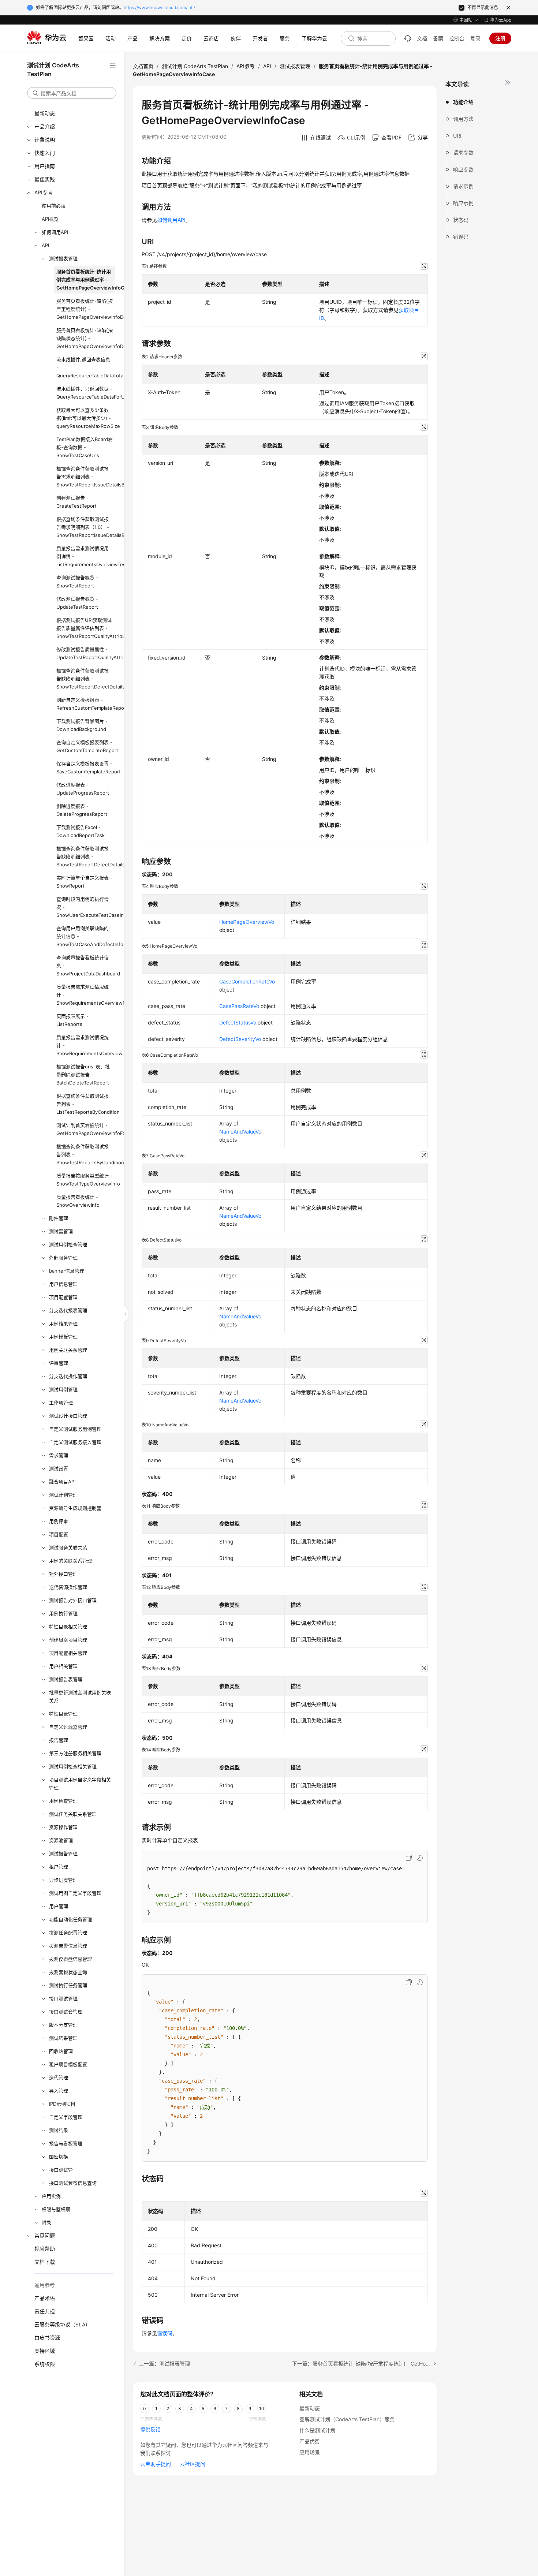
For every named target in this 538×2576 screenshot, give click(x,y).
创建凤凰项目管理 (68, 1640)
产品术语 (45, 2298)
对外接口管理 (63, 1574)
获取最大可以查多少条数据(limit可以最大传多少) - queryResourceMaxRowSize (86, 418)
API (45, 245)
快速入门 (45, 153)
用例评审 (59, 1521)
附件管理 (59, 1218)
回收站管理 (61, 2051)
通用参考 (45, 2285)
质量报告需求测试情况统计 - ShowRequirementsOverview (86, 1045)
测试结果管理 (63, 2038)
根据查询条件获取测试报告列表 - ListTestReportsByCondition (86, 1104)
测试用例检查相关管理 (73, 1766)
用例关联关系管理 (68, 1350)
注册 (500, 38)
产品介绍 (45, 126)
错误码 (461, 237)
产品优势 (310, 2441)
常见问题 (45, 2235)
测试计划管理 (63, 1495)
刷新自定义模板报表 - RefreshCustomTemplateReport (86, 704)
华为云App (501, 20)
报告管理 (59, 1740)
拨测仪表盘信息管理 (70, 1959)
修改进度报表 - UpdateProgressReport (83, 789)
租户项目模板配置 (68, 2064)
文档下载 (45, 2262)
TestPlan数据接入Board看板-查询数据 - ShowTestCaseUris (85, 447)
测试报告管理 (63, 1853)
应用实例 (51, 2196)
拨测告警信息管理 (68, 1946)
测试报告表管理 (66, 1679)
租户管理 (59, 1867)
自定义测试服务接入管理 (75, 1442)
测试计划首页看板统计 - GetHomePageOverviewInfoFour (86, 1129)
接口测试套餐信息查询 (73, 2183)
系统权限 (45, 2364)
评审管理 (59, 1363)
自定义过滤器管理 (68, 1727)
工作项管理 (61, 1403)
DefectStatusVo (238, 1022)
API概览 (50, 219)
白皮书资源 (47, 2338)
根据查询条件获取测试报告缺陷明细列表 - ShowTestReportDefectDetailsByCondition (86, 679)
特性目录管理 (63, 1714)
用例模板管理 (63, 1337)
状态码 (461, 220)
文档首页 (143, 66)
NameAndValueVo (240, 1132)
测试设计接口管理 (68, 1416)
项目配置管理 (63, 1297)
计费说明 (45, 140)
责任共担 (45, 2311)
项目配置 (59, 1534)
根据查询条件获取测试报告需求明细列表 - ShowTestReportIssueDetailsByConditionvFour (86, 477)
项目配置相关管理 (68, 1653)
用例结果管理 (63, 1324)
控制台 (457, 38)
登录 (475, 38)
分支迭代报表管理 (68, 1310)
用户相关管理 (63, 1666)
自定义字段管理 (66, 2117)
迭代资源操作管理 (68, 1587)
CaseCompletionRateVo (247, 981)
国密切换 (59, 2157)
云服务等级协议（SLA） (62, 2324)
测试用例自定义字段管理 (75, 1893)
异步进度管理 (63, 1880)
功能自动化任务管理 (70, 1919)
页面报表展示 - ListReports (72, 1020)
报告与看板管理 (66, 2143)
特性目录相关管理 (68, 1627)
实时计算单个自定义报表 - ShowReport (84, 882)
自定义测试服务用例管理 (75, 1429)
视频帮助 (45, 2249)
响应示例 (463, 203)
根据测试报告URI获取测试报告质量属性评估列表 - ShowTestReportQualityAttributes (86, 628)
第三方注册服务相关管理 (75, 1753)
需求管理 (59, 1455)
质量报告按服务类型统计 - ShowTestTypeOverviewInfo (86, 1180)
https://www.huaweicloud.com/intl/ (159, 8)
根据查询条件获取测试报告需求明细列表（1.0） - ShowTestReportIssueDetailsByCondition (86, 527)
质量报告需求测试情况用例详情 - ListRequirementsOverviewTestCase (86, 556)
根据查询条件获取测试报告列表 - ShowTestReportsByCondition (86, 1154)
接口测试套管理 (66, 2012)
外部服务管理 (63, 1258)
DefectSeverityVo (240, 1039)
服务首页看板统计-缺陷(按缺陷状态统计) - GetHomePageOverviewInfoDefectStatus (86, 338)
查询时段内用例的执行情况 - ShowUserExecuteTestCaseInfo (86, 907)
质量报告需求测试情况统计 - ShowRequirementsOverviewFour (86, 995)
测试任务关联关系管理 (73, 1814)
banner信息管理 (67, 1271)
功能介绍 (463, 102)
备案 (438, 38)
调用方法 (463, 119)
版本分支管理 (63, 2025)
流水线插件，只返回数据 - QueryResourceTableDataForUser (86, 393)
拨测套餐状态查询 (68, 1972)
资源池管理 (61, 1840)
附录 (46, 2222)
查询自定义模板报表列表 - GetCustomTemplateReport (86, 746)
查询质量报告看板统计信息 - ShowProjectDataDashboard (86, 966)
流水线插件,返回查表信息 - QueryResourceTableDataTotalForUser (86, 367)
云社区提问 (193, 2464)
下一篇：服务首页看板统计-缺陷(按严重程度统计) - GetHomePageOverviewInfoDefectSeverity (364, 2364)
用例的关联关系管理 (70, 1561)
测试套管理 (61, 1231)
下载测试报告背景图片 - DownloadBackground (82, 725)
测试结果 (59, 2130)
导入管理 (59, 2091)
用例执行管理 (63, 1613)
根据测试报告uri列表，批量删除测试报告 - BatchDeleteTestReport (83, 1075)
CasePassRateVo (239, 1006)
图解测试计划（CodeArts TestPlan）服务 (347, 2419)
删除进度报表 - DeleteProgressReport (82, 810)
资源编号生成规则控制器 (75, 1508)
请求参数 (463, 152)
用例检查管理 (63, 1801)
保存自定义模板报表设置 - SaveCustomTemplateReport (86, 768)
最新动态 (45, 113)
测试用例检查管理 (68, 1244)
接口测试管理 (63, 1998)
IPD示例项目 (62, 2104)
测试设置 (59, 1468)
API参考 (44, 192)
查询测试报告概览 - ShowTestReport (77, 582)
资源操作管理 (63, 1827)
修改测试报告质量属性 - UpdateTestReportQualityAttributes (86, 653)
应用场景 (310, 2452)
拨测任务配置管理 (68, 1933)
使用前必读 (54, 206)
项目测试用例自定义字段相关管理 (80, 1784)
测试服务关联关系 (68, 1548)
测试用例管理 (63, 1389)
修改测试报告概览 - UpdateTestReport (77, 603)
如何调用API (55, 232)
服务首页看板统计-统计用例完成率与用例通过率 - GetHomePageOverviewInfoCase (86, 280)
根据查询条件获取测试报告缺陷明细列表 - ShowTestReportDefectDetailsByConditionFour (86, 856)
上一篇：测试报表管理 (164, 2364)
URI (457, 136)
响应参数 (463, 169)
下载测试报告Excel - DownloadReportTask (81, 831)
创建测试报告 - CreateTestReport (76, 502)
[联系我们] (408, 38)
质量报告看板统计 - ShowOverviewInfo (78, 1201)
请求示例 (463, 186)
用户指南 (45, 166)
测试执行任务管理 (68, 1985)
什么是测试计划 (317, 2430)
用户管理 (59, 1906)
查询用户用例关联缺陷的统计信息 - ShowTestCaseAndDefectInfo (86, 936)
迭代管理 (59, 2077)
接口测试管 (61, 2170)
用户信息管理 (63, 1284)
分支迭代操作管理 (68, 1376)
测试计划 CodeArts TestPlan (195, 66)
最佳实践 (45, 179)
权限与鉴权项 (56, 2209)
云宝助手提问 (156, 2464)
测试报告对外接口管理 (73, 1600)
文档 (422, 38)
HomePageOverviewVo (247, 922)
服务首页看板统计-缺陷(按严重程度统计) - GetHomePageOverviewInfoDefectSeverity (86, 309)
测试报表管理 (63, 258)
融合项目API (62, 1482)
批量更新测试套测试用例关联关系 (80, 1696)
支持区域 (45, 2351)
